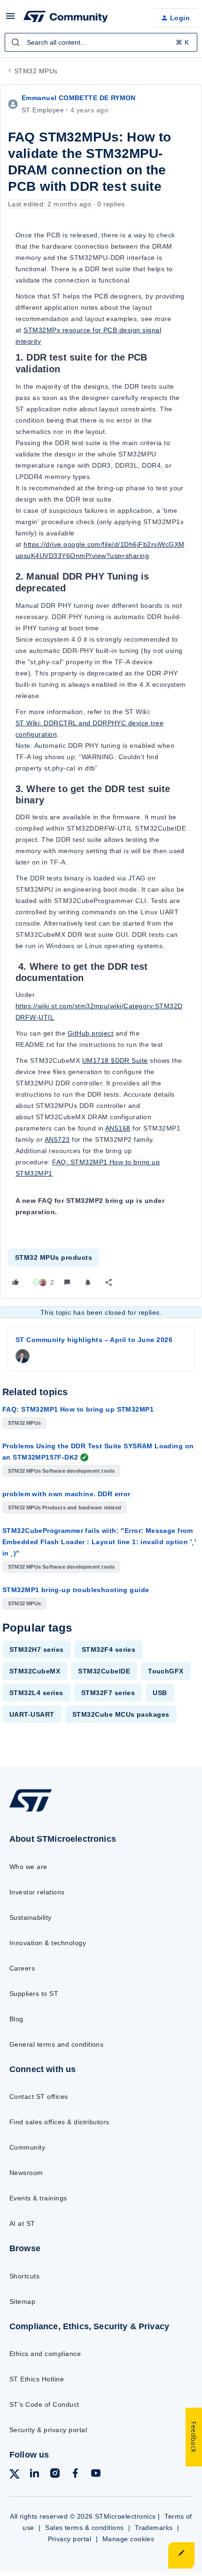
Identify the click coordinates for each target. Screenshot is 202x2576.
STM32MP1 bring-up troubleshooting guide (76, 1590)
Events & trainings (38, 2198)
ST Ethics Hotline (37, 2379)
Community (27, 2147)
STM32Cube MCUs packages (121, 1714)
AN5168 (118, 1128)
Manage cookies (128, 2539)
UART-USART (32, 1714)
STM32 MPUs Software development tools (61, 1471)
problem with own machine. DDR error (66, 1494)
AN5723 (57, 1139)
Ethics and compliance (45, 2354)
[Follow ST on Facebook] (75, 2475)
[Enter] (16, 42)
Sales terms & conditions (85, 2528)
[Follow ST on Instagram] (55, 2475)
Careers (22, 1968)
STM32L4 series (36, 1693)
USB (160, 1693)
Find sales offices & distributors (59, 2122)
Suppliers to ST (34, 1994)
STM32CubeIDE (104, 1671)
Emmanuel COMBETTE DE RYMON (79, 98)
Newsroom (26, 2173)
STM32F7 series (108, 1693)
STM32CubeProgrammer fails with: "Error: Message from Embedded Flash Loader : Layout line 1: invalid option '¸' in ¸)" (99, 1542)
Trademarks (154, 2528)
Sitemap (22, 2301)
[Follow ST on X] (15, 2476)
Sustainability (31, 1917)
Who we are (28, 1867)
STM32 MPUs (36, 71)
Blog (16, 2019)
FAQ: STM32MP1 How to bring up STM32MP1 (78, 1409)
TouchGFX (166, 1671)
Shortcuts (24, 2276)
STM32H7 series (37, 1649)
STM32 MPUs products (54, 1257)
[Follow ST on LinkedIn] (34, 2475)
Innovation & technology (48, 1943)
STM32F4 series (109, 1649)
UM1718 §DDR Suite (115, 1060)
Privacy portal (70, 2539)
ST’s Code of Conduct (44, 2404)
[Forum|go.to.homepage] (66, 18)
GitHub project (91, 1033)
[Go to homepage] (31, 1811)
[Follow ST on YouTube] (96, 2475)
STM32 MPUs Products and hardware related (65, 1508)
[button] (10, 19)
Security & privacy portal (48, 2430)
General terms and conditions (56, 2044)
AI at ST (22, 2223)
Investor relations (37, 1892)
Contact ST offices (39, 2097)
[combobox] (101, 42)
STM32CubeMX (35, 1671)
